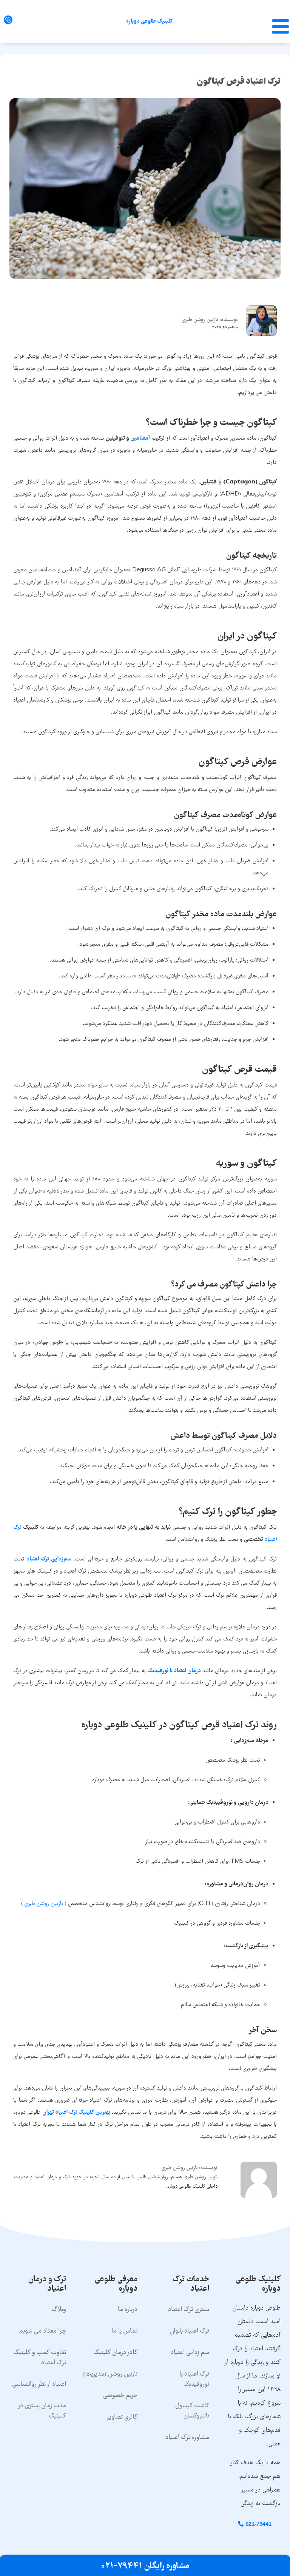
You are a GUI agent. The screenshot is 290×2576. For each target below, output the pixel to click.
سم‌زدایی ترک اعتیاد (49, 1559)
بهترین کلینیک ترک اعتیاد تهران (76, 2113)
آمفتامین (140, 439)
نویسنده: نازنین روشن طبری (210, 320)
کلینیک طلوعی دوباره (149, 22)
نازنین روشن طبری (44, 1904)
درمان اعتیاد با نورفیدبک (174, 1671)
